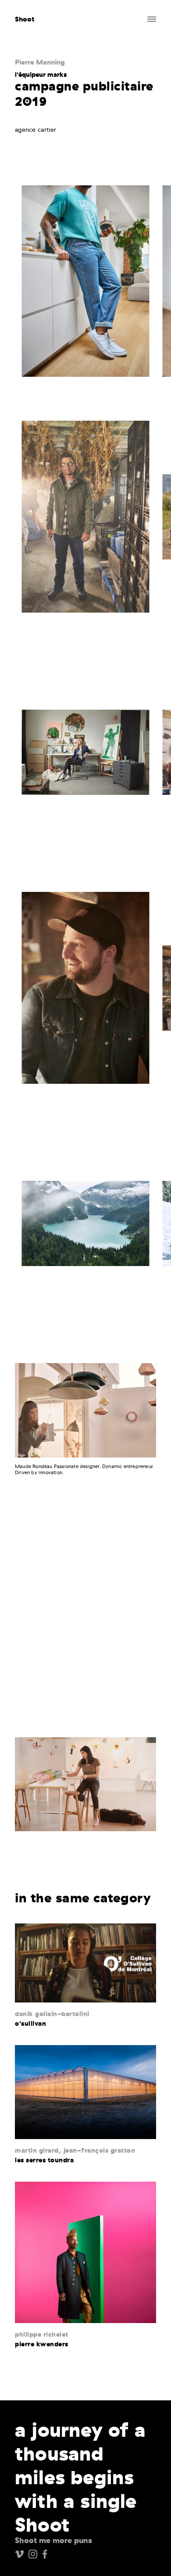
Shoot (25, 19)
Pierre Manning (40, 62)
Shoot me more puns (53, 2540)
